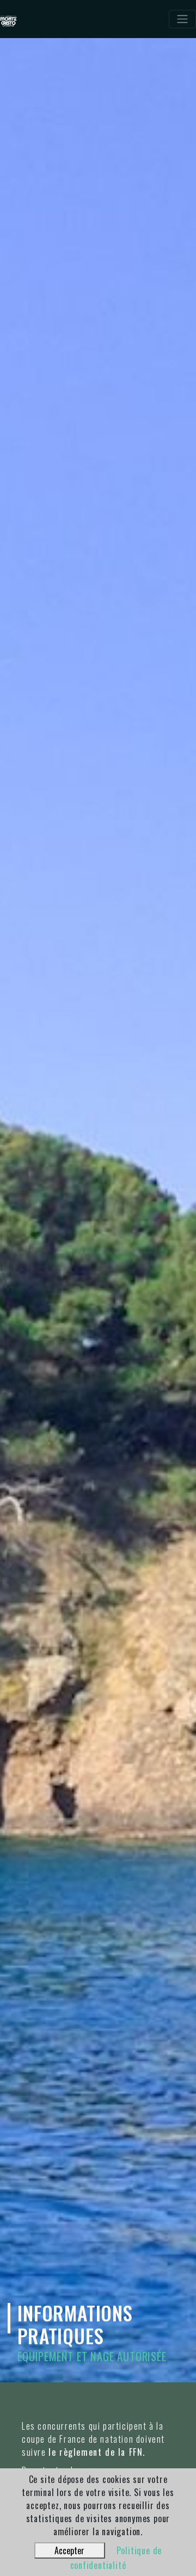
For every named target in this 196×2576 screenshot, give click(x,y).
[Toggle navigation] (182, 19)
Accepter (69, 2550)
